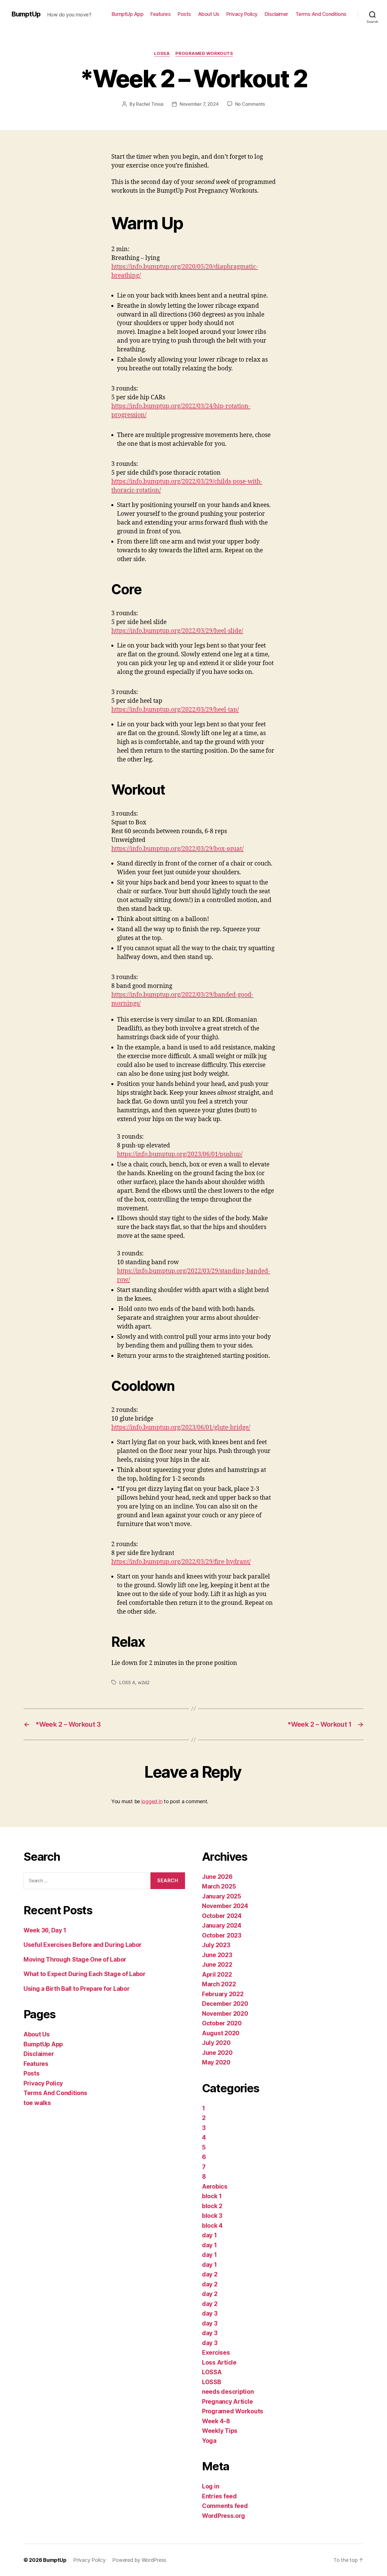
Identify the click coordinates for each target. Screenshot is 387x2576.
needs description (228, 2392)
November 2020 (225, 2014)
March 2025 (219, 1886)
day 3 (210, 2313)
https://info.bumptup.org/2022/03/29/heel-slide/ (177, 631)
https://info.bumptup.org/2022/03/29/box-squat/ (177, 849)
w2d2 (144, 1682)
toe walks (37, 2103)
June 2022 (217, 1965)
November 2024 (225, 1906)
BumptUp (26, 14)
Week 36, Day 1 (45, 1930)
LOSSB (212, 2382)
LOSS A (127, 1682)
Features (160, 14)
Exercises (216, 2353)
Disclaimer (277, 14)
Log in (210, 2486)
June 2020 (217, 2053)
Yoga (209, 2441)
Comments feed (225, 2506)
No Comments (250, 104)
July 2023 (216, 1945)
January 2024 (222, 1925)
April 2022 (217, 1975)
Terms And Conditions (321, 14)
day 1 (210, 2235)
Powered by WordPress (139, 2560)
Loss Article (219, 2362)
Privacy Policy (242, 14)
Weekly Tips (220, 2431)
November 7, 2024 (199, 104)
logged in (152, 1801)
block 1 (212, 2196)
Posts (184, 14)
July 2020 (216, 2043)
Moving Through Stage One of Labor (75, 1959)
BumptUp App (128, 14)
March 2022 (219, 1984)
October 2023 (222, 1935)
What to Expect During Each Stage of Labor (85, 1974)
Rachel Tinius (150, 104)
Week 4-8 (216, 2421)
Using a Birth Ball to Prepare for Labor (76, 1989)
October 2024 (222, 1916)
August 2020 (221, 2033)
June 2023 (217, 1955)
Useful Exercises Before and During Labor (83, 1945)
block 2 (212, 2206)
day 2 (210, 2274)
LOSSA (162, 54)
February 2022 (223, 1994)
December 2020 (225, 2004)
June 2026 (217, 1877)
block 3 (212, 2216)
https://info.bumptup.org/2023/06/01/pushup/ (180, 1154)
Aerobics (215, 2186)
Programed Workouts (204, 54)
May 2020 (216, 2062)
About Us (209, 14)
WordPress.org (224, 2516)
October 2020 (222, 2023)
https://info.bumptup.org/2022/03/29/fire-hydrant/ (181, 1562)
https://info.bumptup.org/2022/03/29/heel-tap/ (175, 710)
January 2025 (222, 1896)
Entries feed (219, 2496)
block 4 (212, 2226)
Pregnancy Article (227, 2402)
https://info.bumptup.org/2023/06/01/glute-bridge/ (181, 1428)
